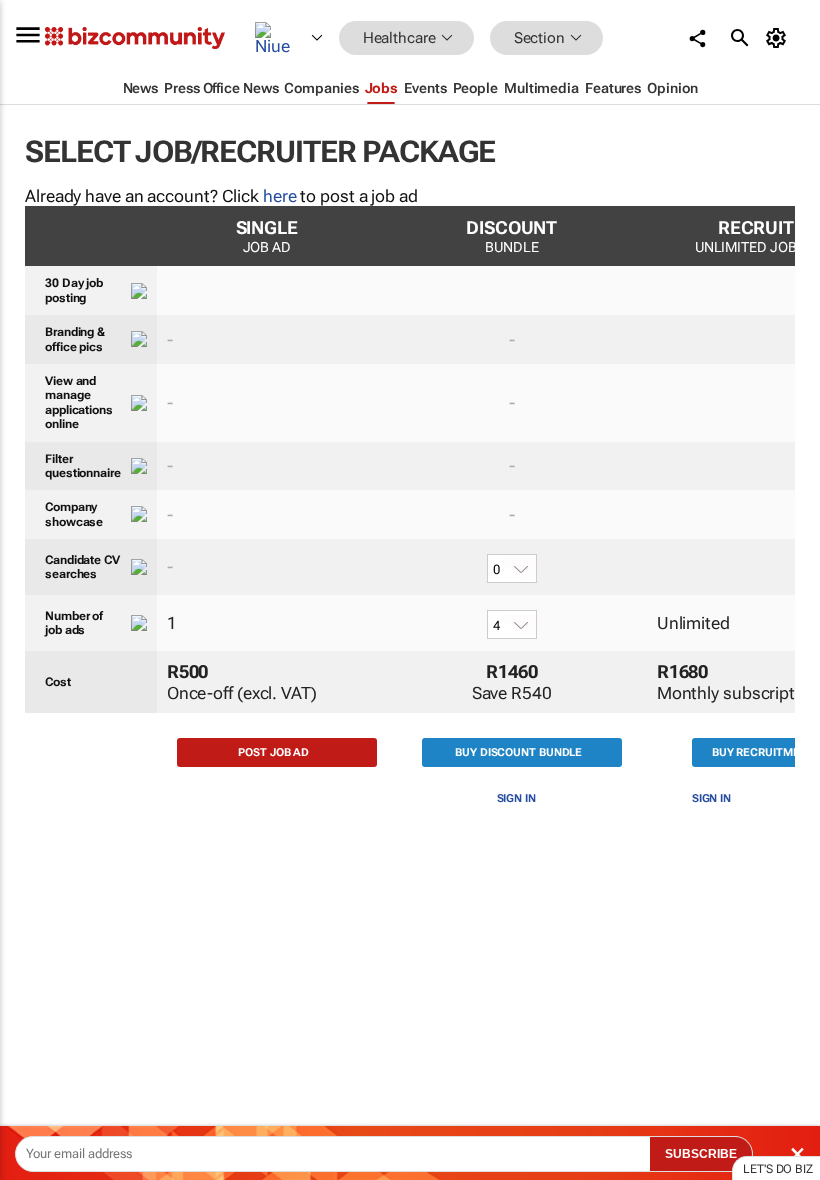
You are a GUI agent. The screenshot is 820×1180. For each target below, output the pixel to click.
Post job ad (273, 752)
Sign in (516, 798)
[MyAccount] (779, 38)
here (280, 196)
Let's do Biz (778, 1169)
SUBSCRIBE (701, 1154)
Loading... (38, 955)
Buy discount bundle (518, 752)
